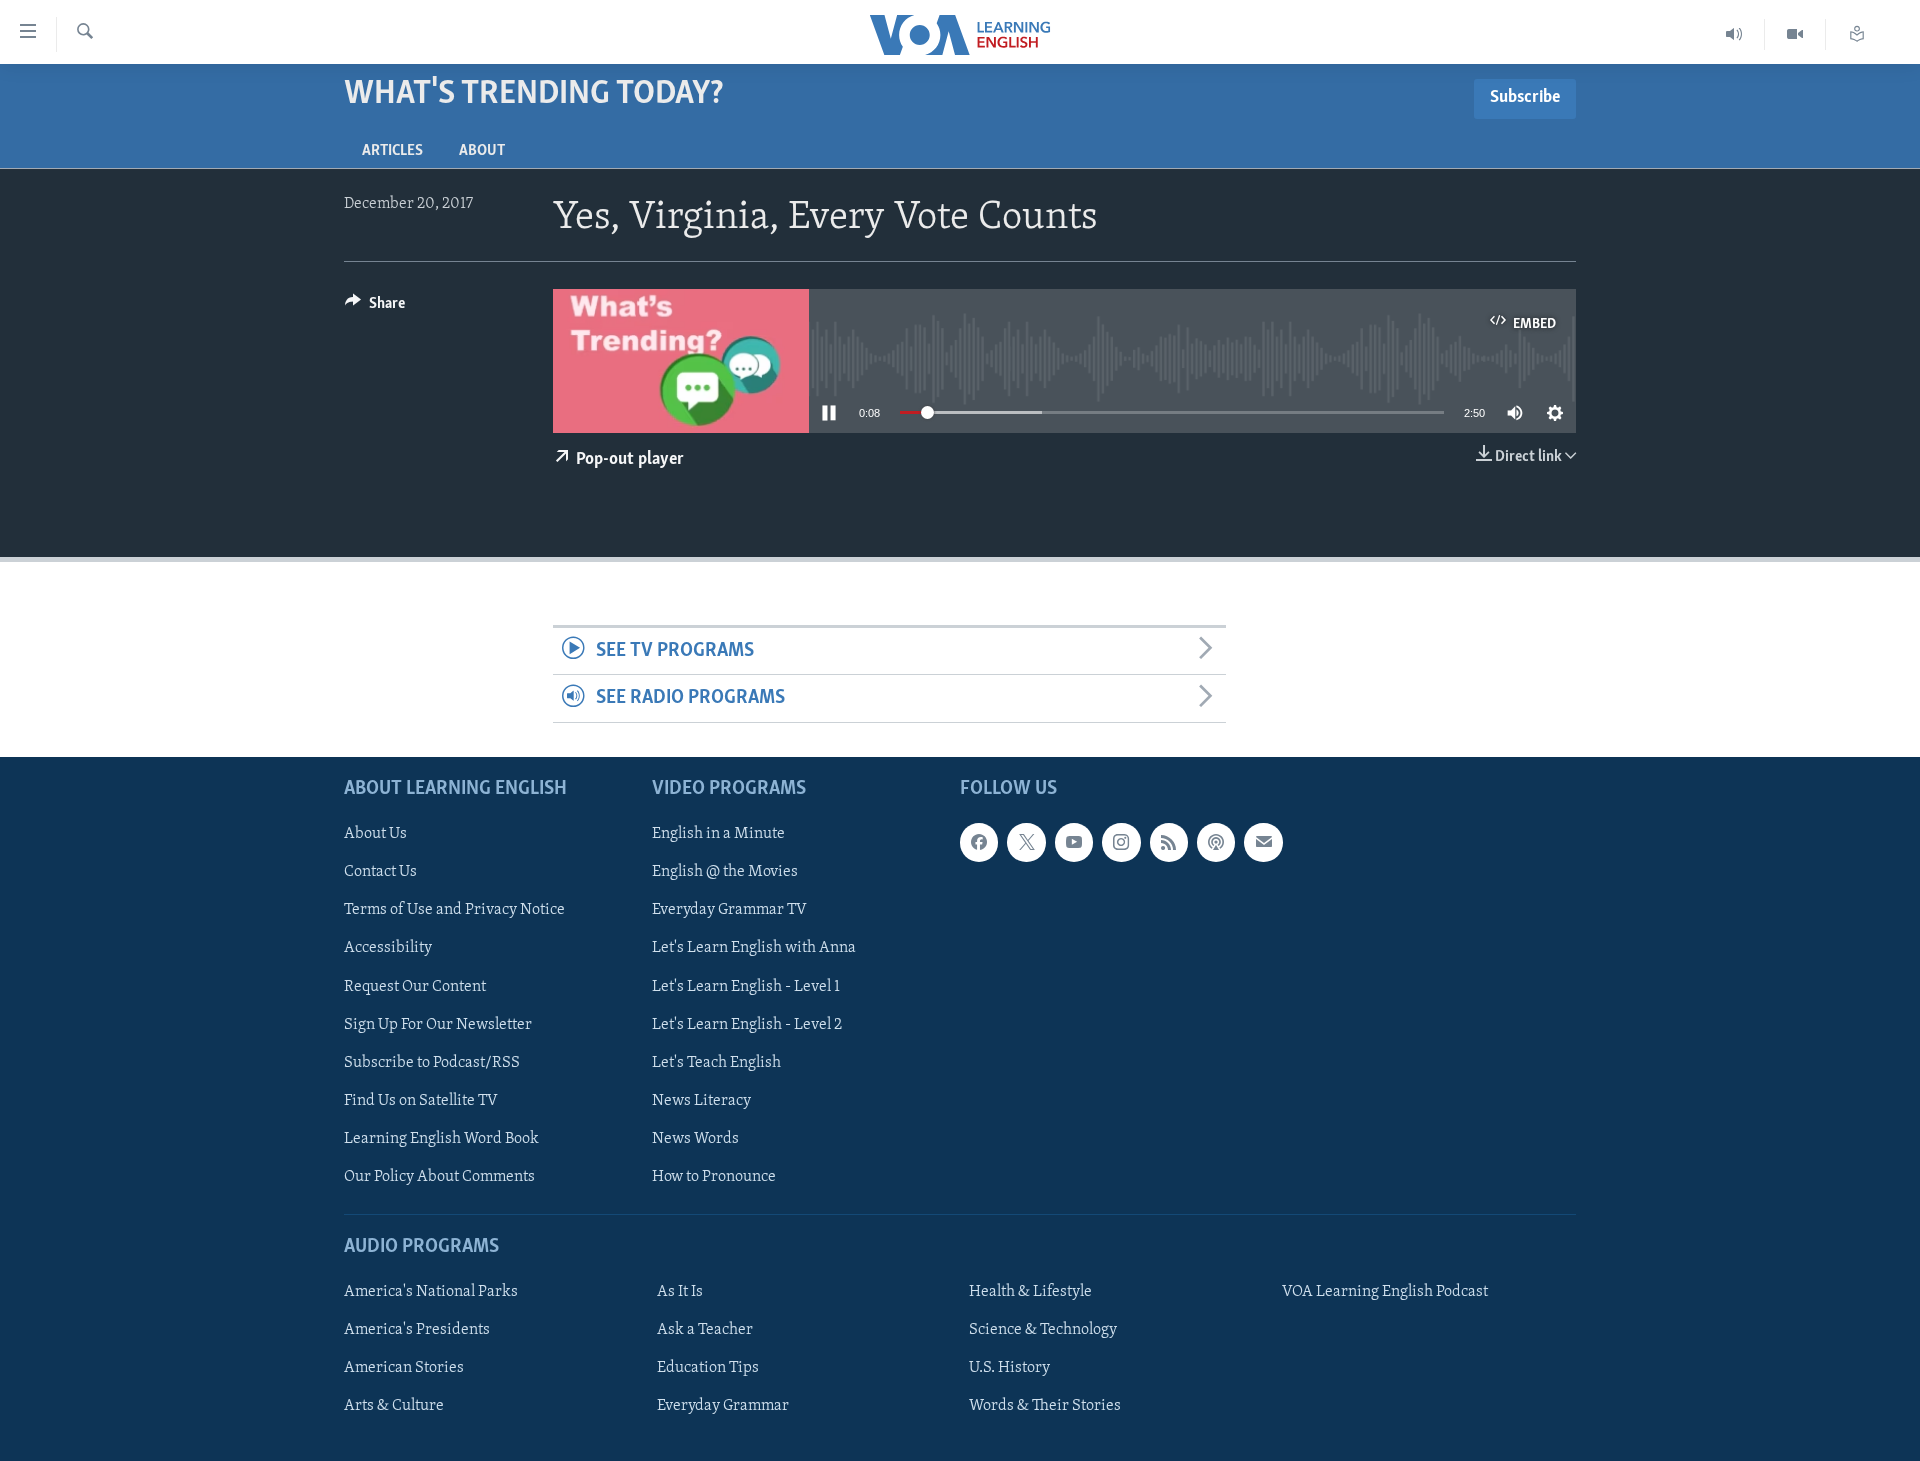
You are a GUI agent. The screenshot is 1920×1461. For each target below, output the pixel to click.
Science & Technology (1043, 1330)
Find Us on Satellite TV (421, 1100)
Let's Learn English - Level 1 (746, 986)
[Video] (1795, 34)
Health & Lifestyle (1030, 1292)
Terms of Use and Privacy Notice (454, 910)
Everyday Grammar (723, 1406)
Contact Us (380, 872)
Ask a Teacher (705, 1330)
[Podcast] (1216, 842)
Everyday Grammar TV (729, 910)
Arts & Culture (394, 1406)
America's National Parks (431, 1292)
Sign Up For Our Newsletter (438, 1024)
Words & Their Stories (1045, 1406)
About (482, 151)
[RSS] (1169, 842)
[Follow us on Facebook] (979, 842)
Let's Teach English (716, 1062)
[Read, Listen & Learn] (1857, 34)
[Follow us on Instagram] (1121, 842)
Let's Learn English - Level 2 (747, 1024)
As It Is (680, 1292)
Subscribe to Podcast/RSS (432, 1062)
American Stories (404, 1368)
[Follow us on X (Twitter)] (1026, 842)
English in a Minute (718, 834)
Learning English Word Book (441, 1139)
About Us (375, 834)
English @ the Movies (725, 872)
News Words (695, 1139)
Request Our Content (415, 986)
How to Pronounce (714, 1177)
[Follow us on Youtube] (1074, 842)
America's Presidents (417, 1330)
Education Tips (708, 1368)
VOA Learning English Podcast (1385, 1292)
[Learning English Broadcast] (1734, 34)
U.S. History (1009, 1368)
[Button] (375, 308)
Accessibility (388, 948)
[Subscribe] (1263, 842)
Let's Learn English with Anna (754, 948)
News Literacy (701, 1100)
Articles (392, 151)
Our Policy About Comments (439, 1177)
